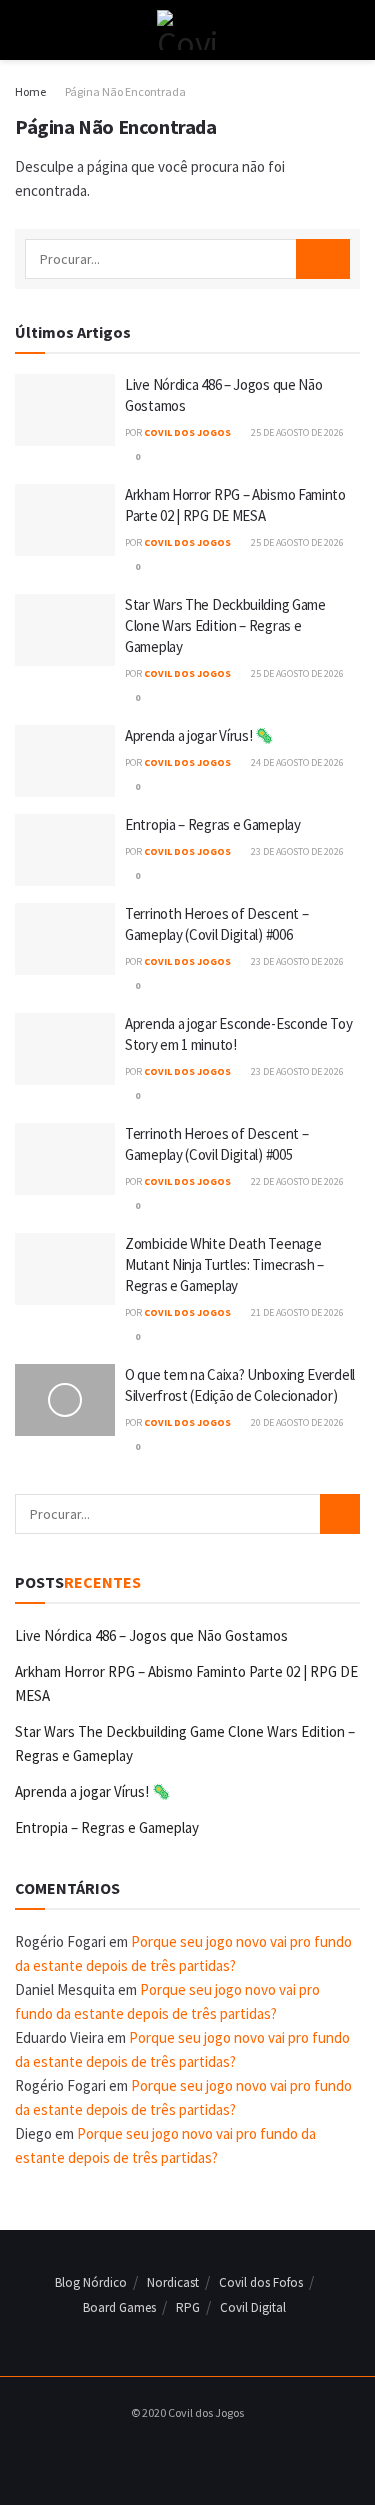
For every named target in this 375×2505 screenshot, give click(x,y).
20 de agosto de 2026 (296, 1422)
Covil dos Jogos (187, 432)
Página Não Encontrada (125, 91)
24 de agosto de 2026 (296, 762)
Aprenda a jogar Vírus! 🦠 (199, 735)
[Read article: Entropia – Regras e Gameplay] (65, 850)
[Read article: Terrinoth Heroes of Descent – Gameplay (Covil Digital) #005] (65, 1159)
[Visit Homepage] (187, 30)
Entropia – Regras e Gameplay (213, 824)
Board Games (119, 2307)
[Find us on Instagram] (182, 2453)
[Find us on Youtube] (205, 2453)
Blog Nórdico (91, 2282)
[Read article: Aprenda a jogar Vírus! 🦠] (65, 761)
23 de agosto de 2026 (296, 851)
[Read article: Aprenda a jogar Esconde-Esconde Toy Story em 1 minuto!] (65, 1049)
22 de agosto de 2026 (296, 1181)
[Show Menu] (23, 30)
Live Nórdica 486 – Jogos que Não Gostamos (151, 1635)
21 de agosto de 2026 (296, 1312)
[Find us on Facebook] (159, 2453)
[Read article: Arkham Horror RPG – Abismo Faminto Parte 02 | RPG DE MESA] (65, 520)
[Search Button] (351, 30)
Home (30, 91)
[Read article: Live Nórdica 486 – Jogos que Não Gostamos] (65, 410)
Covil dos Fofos (261, 2282)
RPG (188, 2307)
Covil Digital (253, 2307)
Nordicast (173, 2282)
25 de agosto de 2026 (296, 432)
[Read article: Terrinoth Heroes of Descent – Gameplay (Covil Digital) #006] (65, 939)
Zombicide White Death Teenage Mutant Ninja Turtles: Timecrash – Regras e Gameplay (224, 1264)
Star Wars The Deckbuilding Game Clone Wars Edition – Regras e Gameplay (225, 625)
